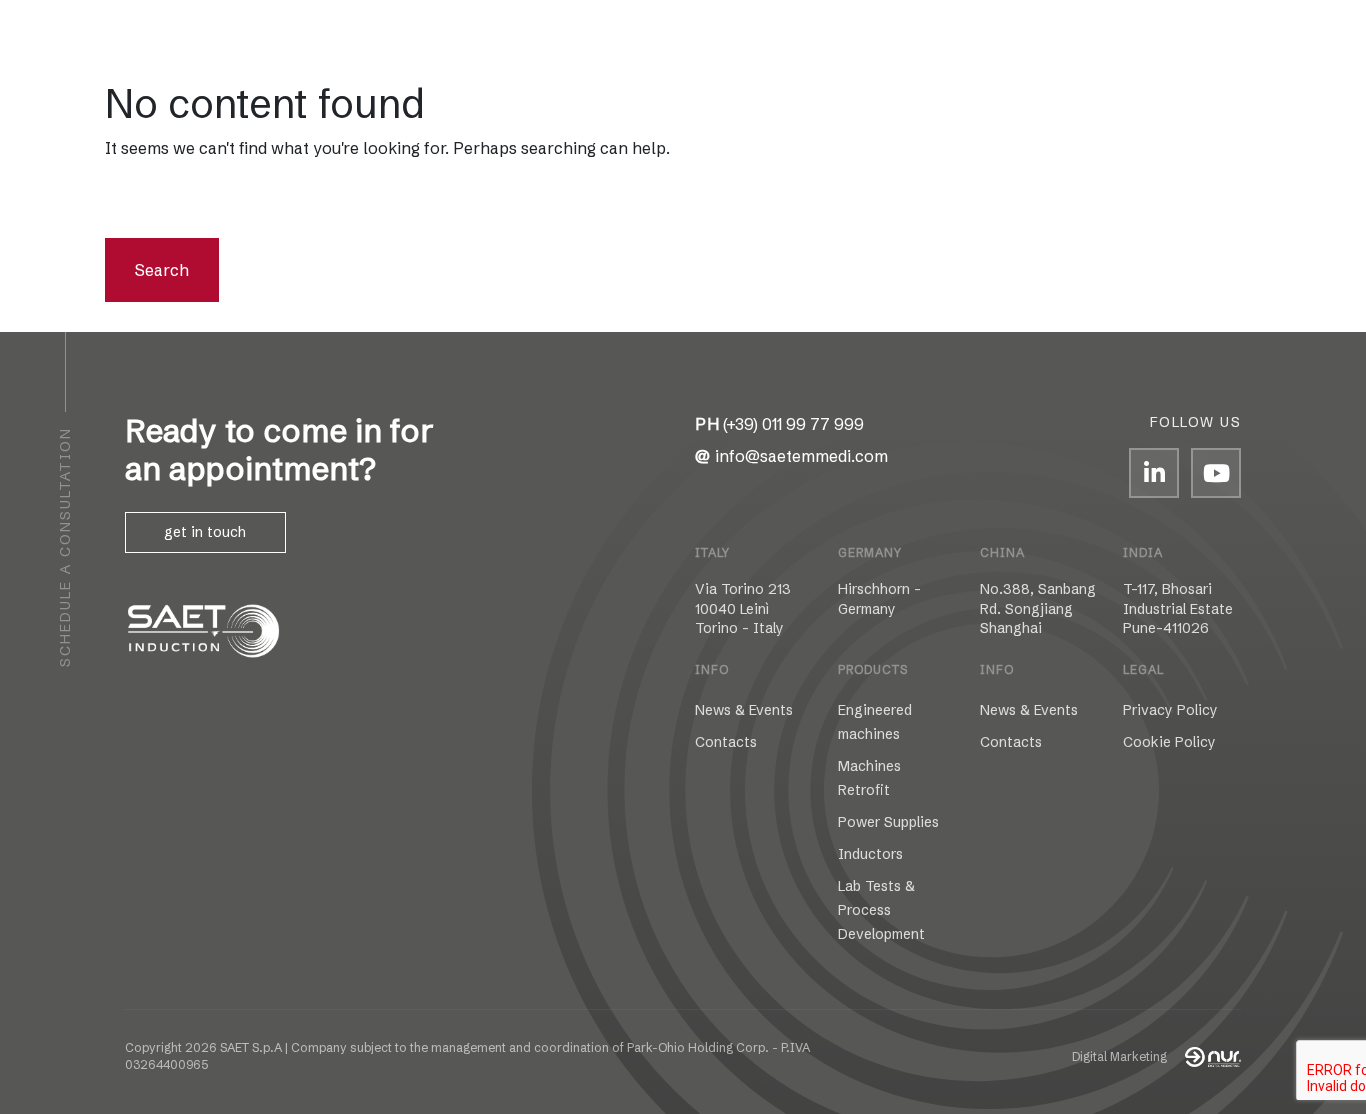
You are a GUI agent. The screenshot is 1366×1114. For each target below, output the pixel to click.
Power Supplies (888, 822)
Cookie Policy (1169, 742)
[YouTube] (1216, 473)
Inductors (870, 854)
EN (179, 51)
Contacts (1118, 51)
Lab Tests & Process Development (881, 910)
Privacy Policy (1170, 710)
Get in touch (205, 532)
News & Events (744, 710)
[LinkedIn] (1154, 473)
